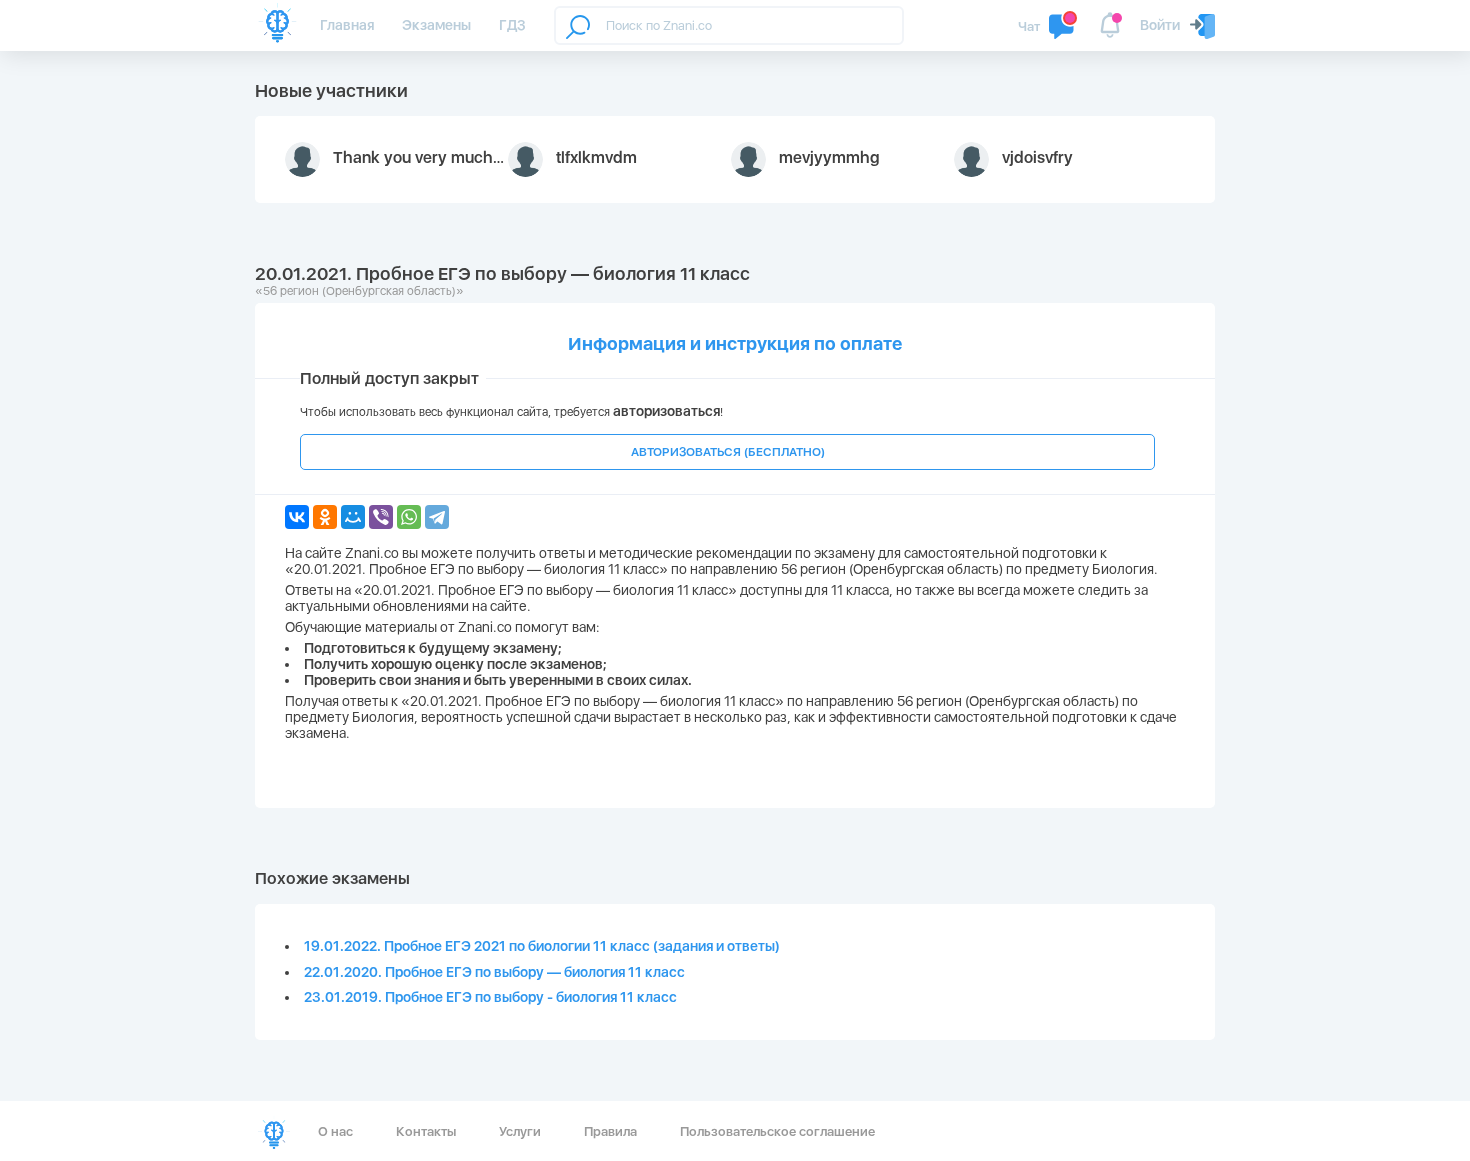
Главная (347, 25)
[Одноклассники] (325, 517)
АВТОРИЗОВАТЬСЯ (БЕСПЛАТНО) (728, 452)
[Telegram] (437, 517)
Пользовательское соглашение (777, 1131)
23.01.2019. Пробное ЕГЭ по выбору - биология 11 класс (490, 997)
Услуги (520, 1131)
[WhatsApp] (409, 517)
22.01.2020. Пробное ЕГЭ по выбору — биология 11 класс (494, 972)
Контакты (426, 1131)
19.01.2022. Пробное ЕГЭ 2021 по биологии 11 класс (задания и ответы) (542, 946)
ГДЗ (512, 25)
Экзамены (436, 25)
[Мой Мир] (353, 517)
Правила (610, 1131)
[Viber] (381, 517)
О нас (335, 1131)
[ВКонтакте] (297, 517)
